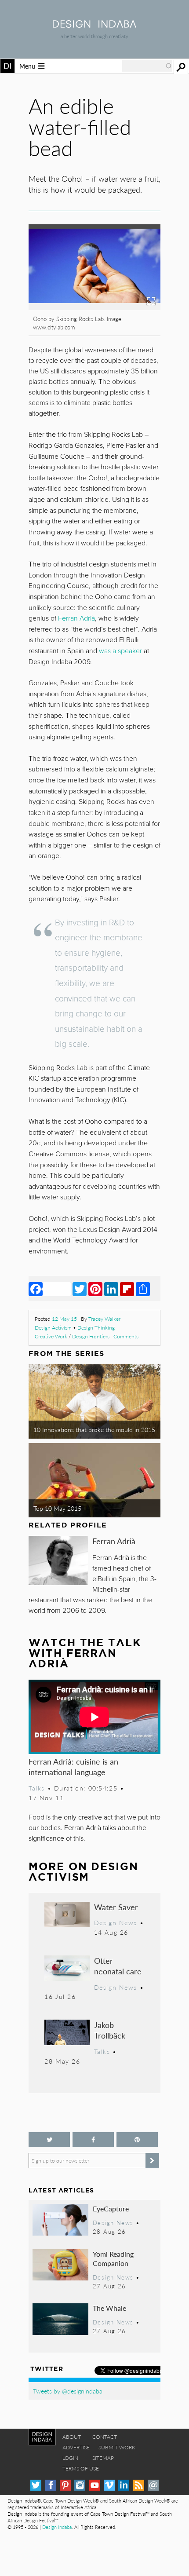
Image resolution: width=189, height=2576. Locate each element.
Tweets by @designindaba (68, 2391)
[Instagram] (80, 2485)
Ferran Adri (76, 618)
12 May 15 (64, 1319)
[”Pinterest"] (137, 2139)
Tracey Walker (104, 1319)
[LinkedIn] (111, 1289)
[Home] (94, 25)
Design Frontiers (91, 1336)
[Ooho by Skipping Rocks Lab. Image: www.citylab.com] (94, 307)
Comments (126, 1336)
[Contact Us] (153, 2485)
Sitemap (103, 2458)
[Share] (143, 1289)
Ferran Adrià (114, 1541)
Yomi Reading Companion (113, 2259)
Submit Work (117, 2447)
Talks (37, 1788)
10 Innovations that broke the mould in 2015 (94, 1429)
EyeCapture (111, 2209)
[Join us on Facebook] (93, 2139)
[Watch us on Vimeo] (109, 2485)
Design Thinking (96, 1328)
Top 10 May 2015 (57, 1508)
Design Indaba (57, 2527)
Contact (105, 2437)
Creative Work (51, 1336)
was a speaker (120, 651)
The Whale (109, 2308)
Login (70, 2458)
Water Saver (116, 1907)
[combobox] (147, 66)
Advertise (76, 2447)
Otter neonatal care (118, 1966)
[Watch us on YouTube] (95, 2485)
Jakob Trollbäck (110, 2030)
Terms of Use (81, 2468)
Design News (116, 1922)
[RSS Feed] (139, 2485)
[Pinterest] (95, 1289)
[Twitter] (80, 1289)
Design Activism (53, 1328)
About (72, 2437)
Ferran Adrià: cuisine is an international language (73, 1767)
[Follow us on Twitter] (49, 2139)
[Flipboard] (127, 1289)
